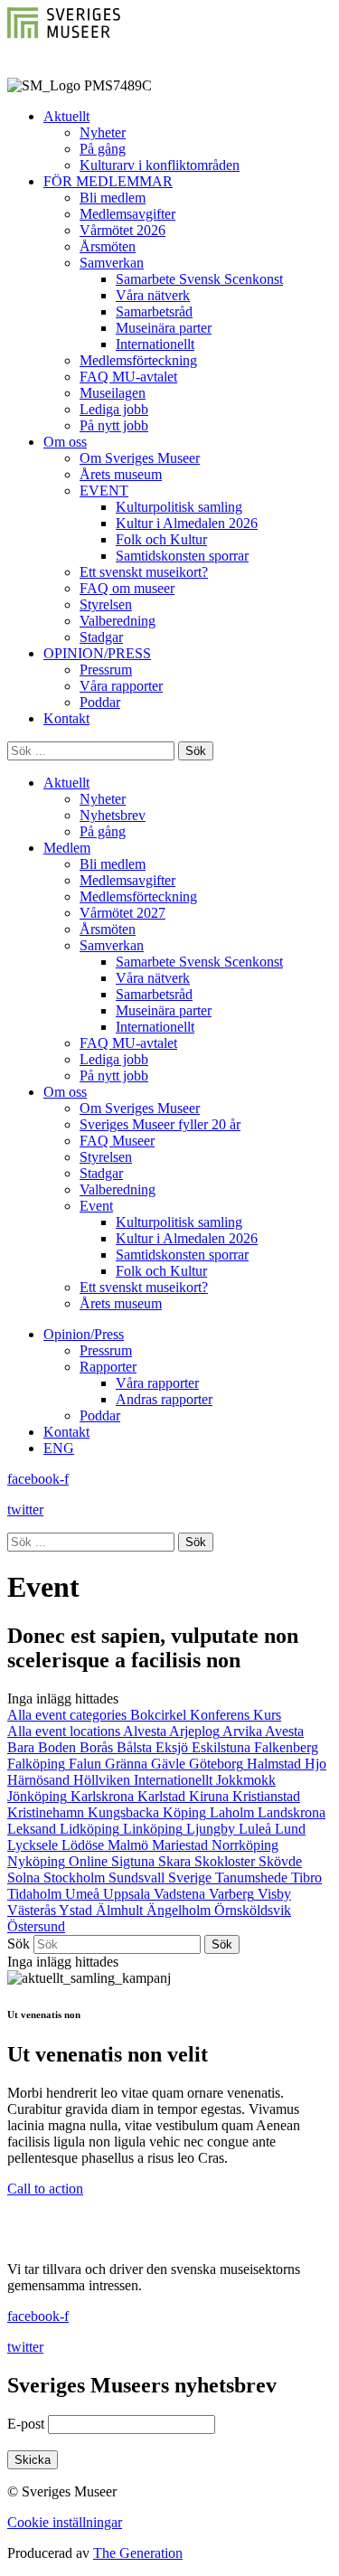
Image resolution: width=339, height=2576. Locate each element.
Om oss (65, 442)
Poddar (100, 702)
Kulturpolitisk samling (179, 507)
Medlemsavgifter (127, 214)
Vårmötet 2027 (122, 913)
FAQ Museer (117, 1141)
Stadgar (101, 637)
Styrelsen (106, 604)
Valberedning (118, 621)
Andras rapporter (164, 1399)
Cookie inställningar (65, 2522)
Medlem (67, 848)
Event (96, 1206)
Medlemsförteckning (138, 360)
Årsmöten (108, 246)
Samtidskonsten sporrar (182, 556)
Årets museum (121, 474)
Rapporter (108, 1367)
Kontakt (66, 718)
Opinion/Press (84, 1334)
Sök (19, 1944)
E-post (26, 2424)
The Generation (138, 2553)
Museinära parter (164, 328)
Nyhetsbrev (113, 815)
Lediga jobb (114, 409)
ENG (59, 1448)
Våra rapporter (121, 686)
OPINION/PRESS (97, 653)
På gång (103, 149)
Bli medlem (113, 198)
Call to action (45, 2189)
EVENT (104, 491)
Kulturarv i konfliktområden (160, 165)
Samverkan (112, 263)
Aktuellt (66, 116)
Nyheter (103, 132)
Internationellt (155, 344)
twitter (25, 1510)
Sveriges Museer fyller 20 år (160, 1124)
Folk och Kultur (161, 539)
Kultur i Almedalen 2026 (187, 523)
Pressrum (106, 670)
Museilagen (113, 393)
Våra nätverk (153, 295)
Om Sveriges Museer (140, 458)
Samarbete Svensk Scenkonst (199, 279)
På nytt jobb (114, 425)
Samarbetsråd (154, 311)
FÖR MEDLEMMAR (108, 181)
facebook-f (38, 1479)
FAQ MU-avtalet (128, 377)
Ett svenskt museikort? (144, 572)
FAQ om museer (127, 588)
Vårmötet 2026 (122, 230)
